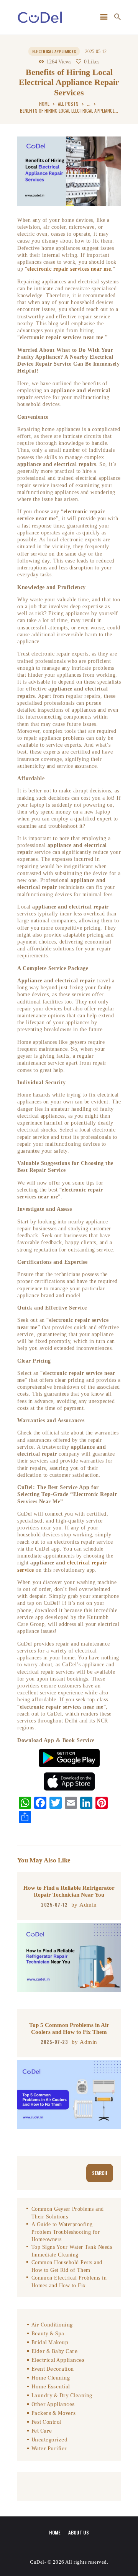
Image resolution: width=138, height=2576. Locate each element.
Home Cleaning (51, 2378)
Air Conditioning (52, 2325)
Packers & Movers (54, 2413)
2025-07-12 (54, 1905)
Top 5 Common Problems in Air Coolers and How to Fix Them (69, 2028)
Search (100, 2173)
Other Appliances (53, 2405)
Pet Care (42, 2431)
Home (44, 104)
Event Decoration (53, 2369)
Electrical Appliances (54, 51)
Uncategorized (50, 2440)
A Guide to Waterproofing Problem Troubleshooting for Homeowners (66, 2232)
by (84, 1905)
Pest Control (46, 2422)
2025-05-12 (96, 52)
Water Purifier (49, 2449)
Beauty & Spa (48, 2334)
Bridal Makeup (50, 2343)
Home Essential (51, 2387)
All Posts (68, 104)
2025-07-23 (54, 2042)
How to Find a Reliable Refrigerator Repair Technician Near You (69, 1891)
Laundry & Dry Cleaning (62, 2396)
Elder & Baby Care (55, 2351)
